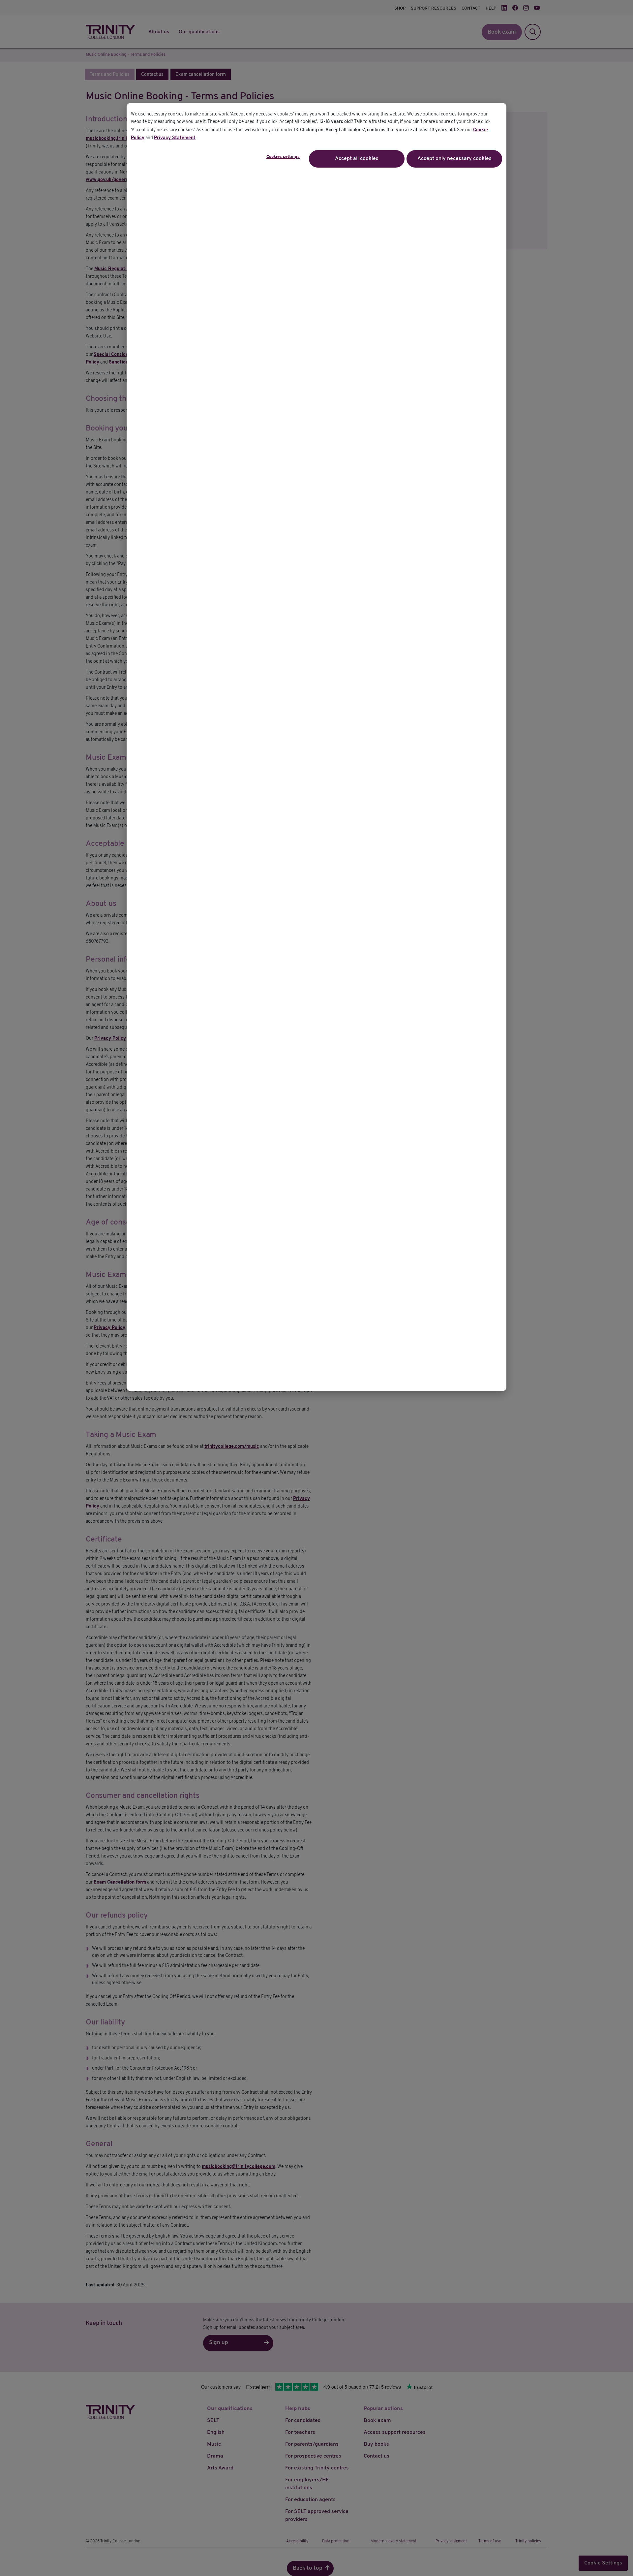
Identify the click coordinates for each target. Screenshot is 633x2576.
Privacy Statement (175, 138)
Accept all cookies (357, 159)
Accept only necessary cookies (454, 159)
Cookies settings (283, 157)
